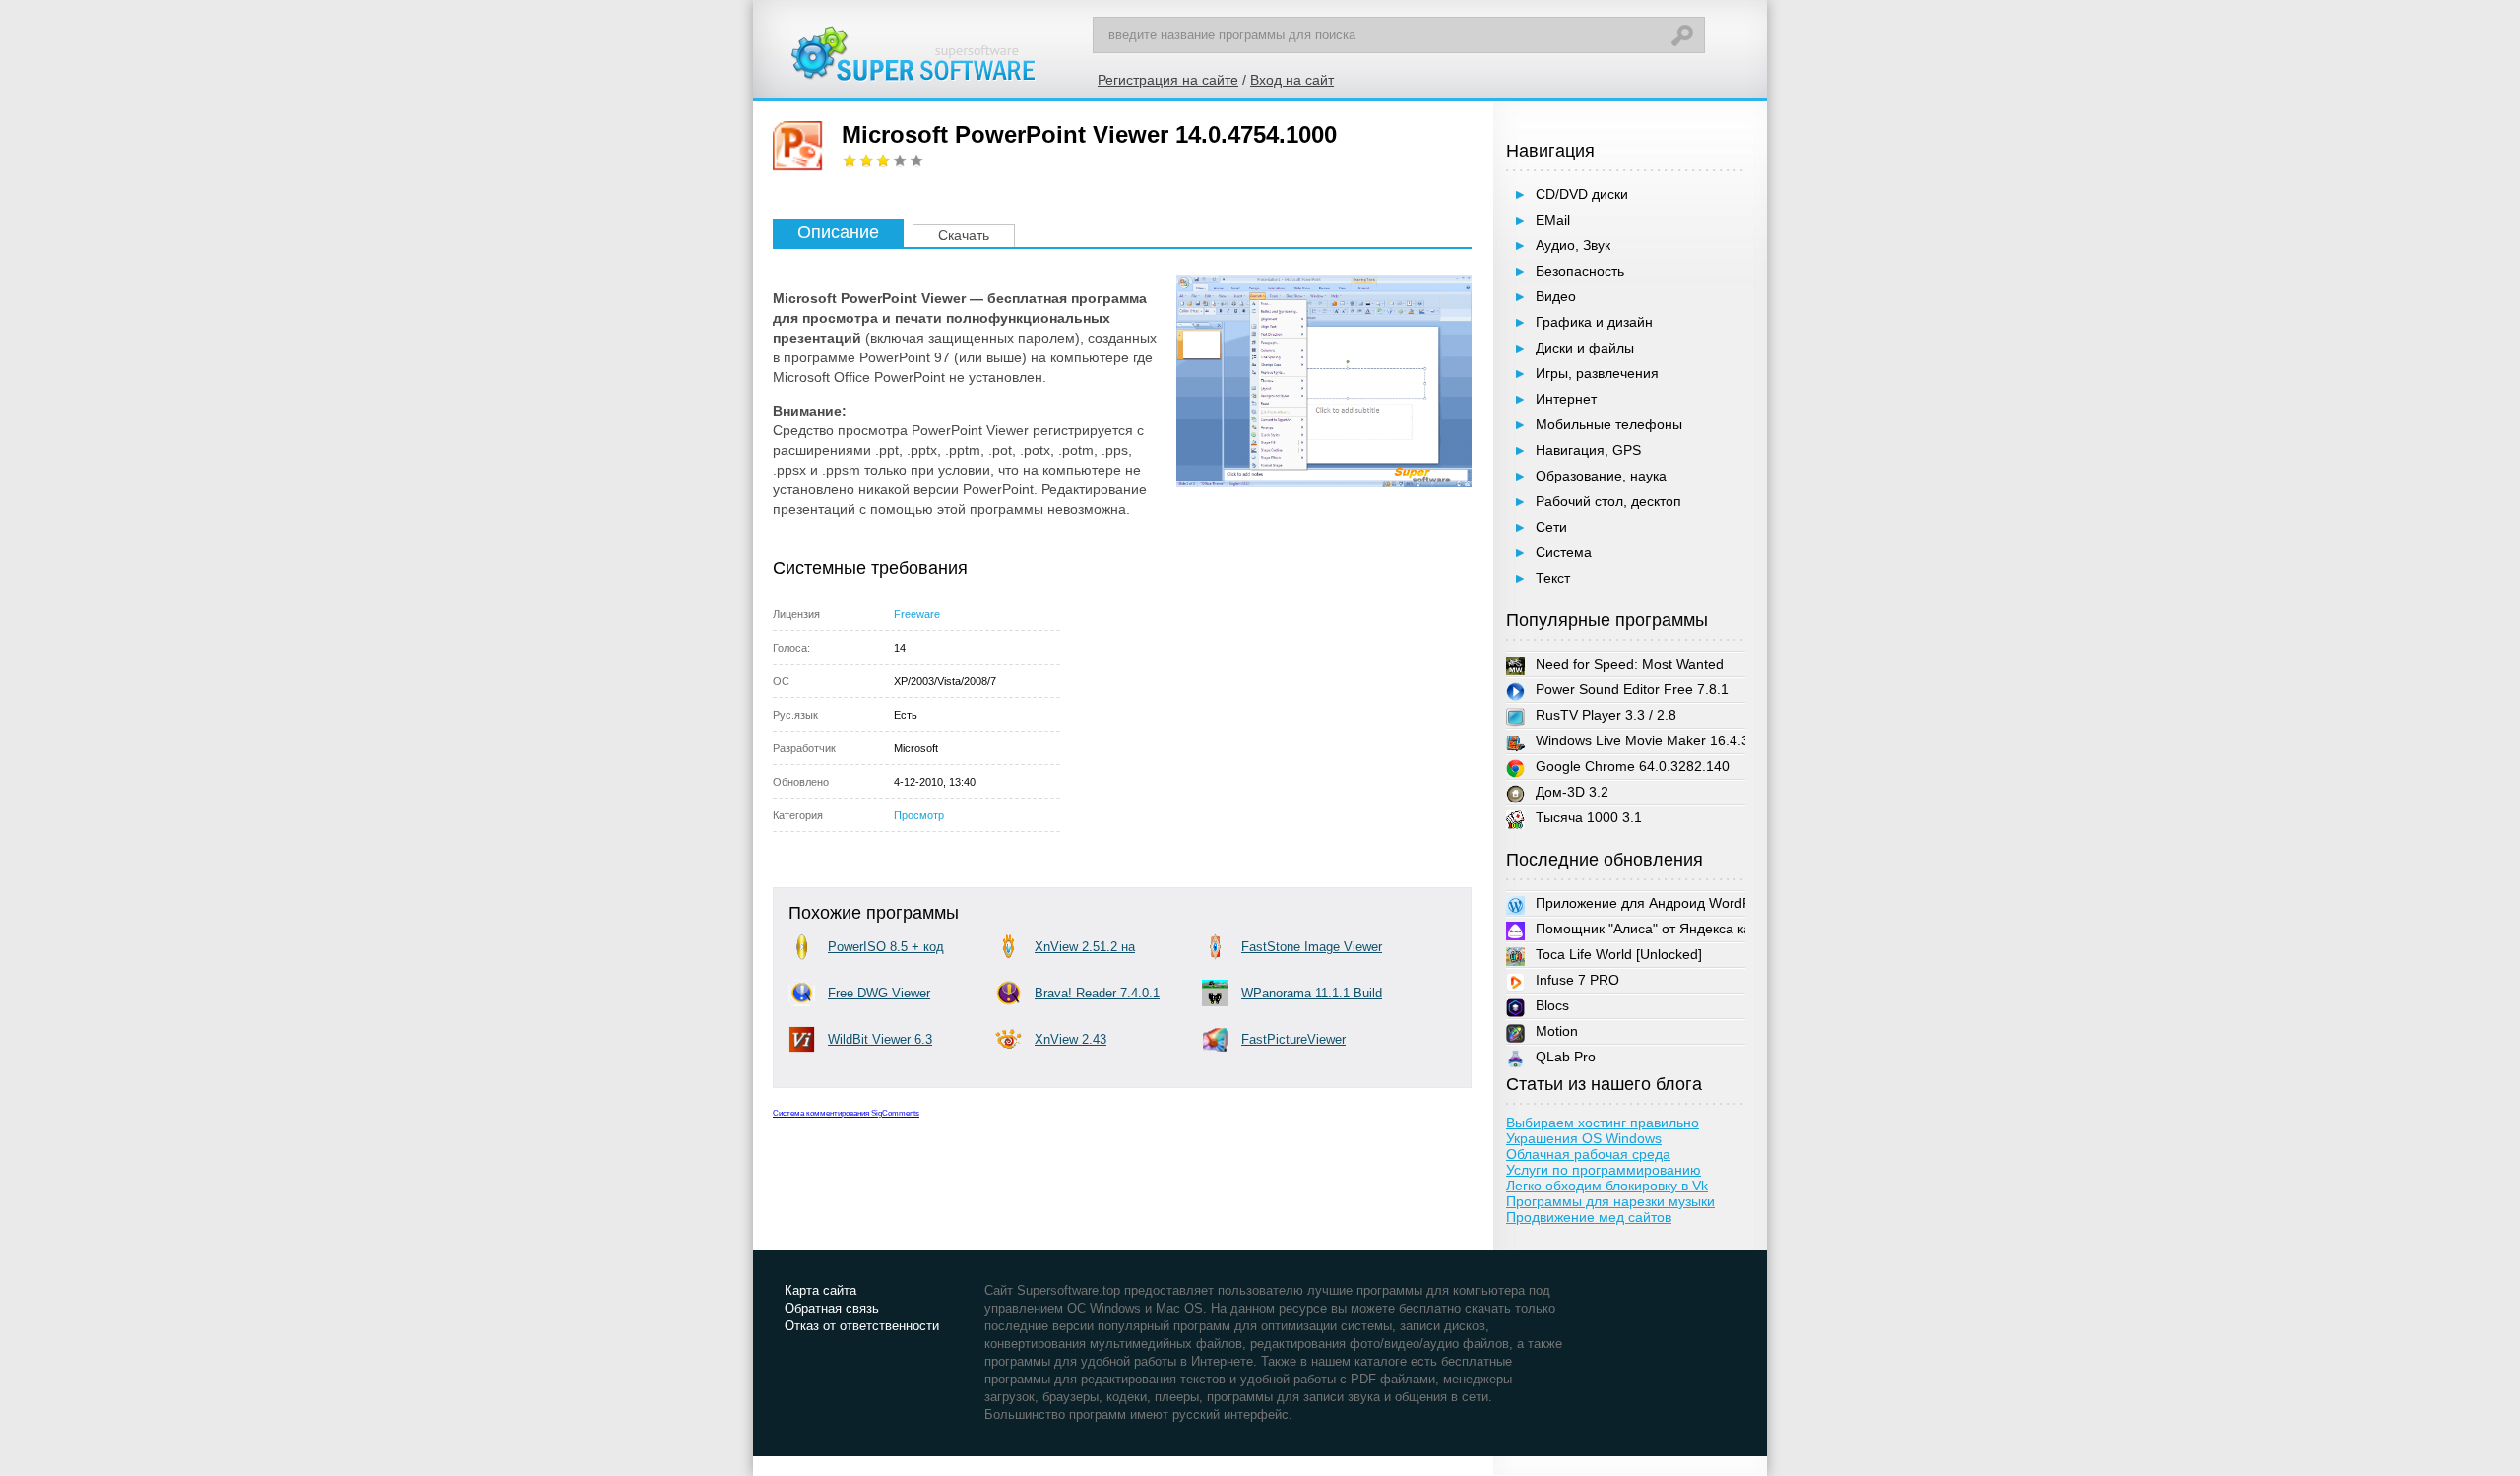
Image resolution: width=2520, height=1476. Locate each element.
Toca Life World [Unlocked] (1619, 954)
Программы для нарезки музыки (1610, 1201)
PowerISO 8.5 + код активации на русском (893, 950)
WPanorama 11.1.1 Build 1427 (1312, 996)
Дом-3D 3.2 (1562, 793)
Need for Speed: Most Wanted (1619, 665)
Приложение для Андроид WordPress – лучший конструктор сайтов (1640, 903)
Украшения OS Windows (1584, 1138)
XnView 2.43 (1071, 1039)
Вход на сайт (1292, 80)
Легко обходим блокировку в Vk (1607, 1186)
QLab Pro (1566, 1057)
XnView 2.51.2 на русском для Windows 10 (1100, 950)
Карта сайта (820, 1290)
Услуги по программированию (1604, 1170)
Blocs (1552, 1005)
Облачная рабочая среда (1588, 1154)
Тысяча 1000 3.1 (1578, 818)
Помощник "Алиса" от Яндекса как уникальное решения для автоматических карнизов (1640, 929)
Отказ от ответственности (862, 1326)
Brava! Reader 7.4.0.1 (1097, 993)
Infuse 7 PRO (1577, 980)
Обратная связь (832, 1308)
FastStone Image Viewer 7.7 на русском (1312, 950)
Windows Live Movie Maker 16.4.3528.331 (1630, 741)
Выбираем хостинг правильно (1603, 1123)
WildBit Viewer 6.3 (880, 1039)
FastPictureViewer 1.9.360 (1293, 1042)
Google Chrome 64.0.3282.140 (1622, 767)
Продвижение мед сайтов (1589, 1217)
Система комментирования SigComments (846, 1113)
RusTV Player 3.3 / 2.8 (1596, 716)
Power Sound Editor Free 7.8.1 (1622, 690)
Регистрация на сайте (1168, 80)
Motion (1557, 1031)
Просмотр (919, 815)
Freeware (917, 614)
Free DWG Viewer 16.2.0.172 (879, 996)
